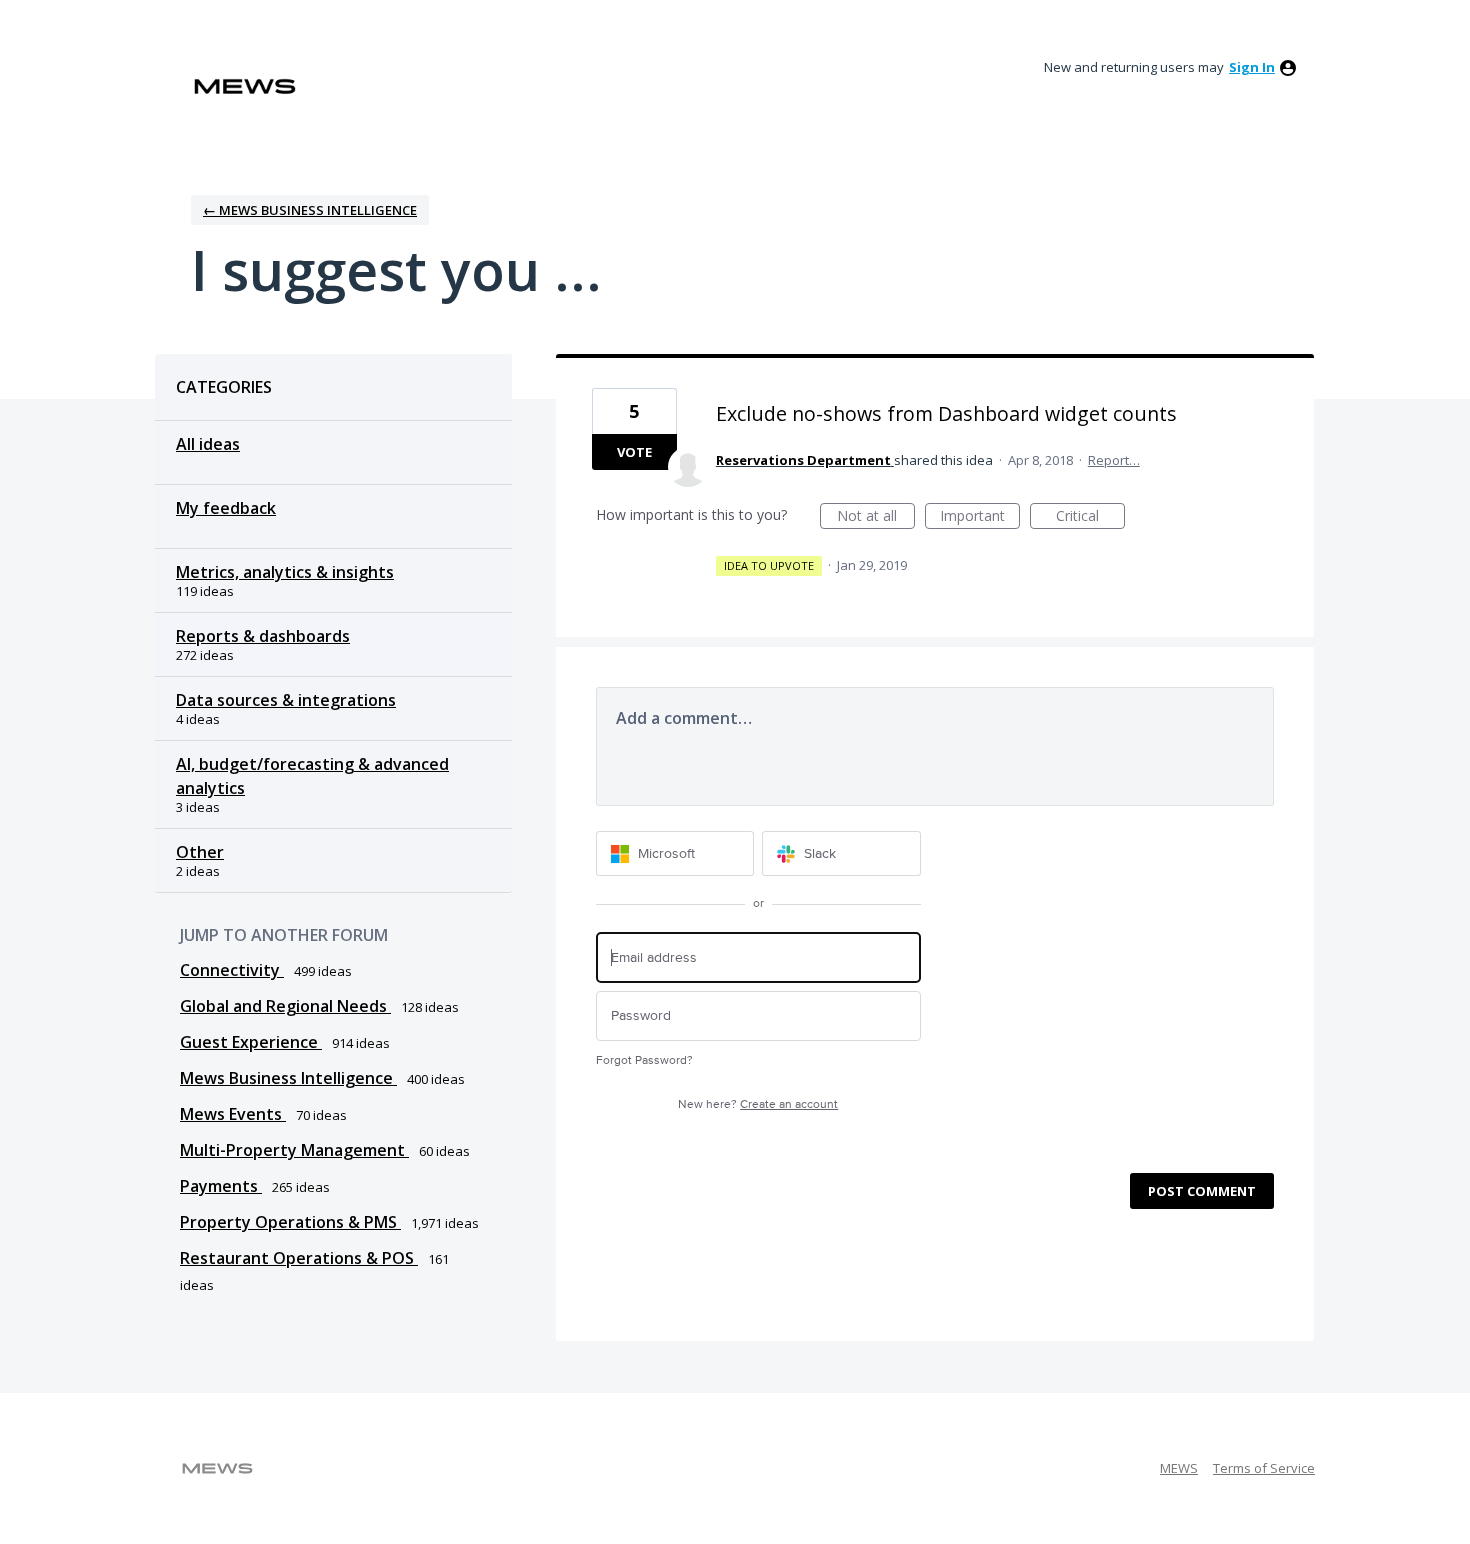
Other (200, 852)
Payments (221, 1186)
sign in (1252, 67)
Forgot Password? (644, 1060)
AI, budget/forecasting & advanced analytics (312, 776)
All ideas (208, 444)
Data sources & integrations (286, 700)
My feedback (226, 508)
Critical (1090, 517)
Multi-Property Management (294, 1150)
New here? (758, 1104)
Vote (634, 452)
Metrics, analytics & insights (285, 572)
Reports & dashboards (263, 636)
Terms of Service (1264, 1468)
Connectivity (232, 970)
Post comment (1202, 1191)
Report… (1114, 460)
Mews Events (233, 1114)
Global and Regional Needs (285, 1006)
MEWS (1179, 1468)
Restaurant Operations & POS (299, 1258)
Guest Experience (251, 1042)
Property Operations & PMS (290, 1222)
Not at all (876, 517)
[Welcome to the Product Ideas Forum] (245, 86)
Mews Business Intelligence (288, 1078)
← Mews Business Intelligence (310, 210)
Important (980, 517)
